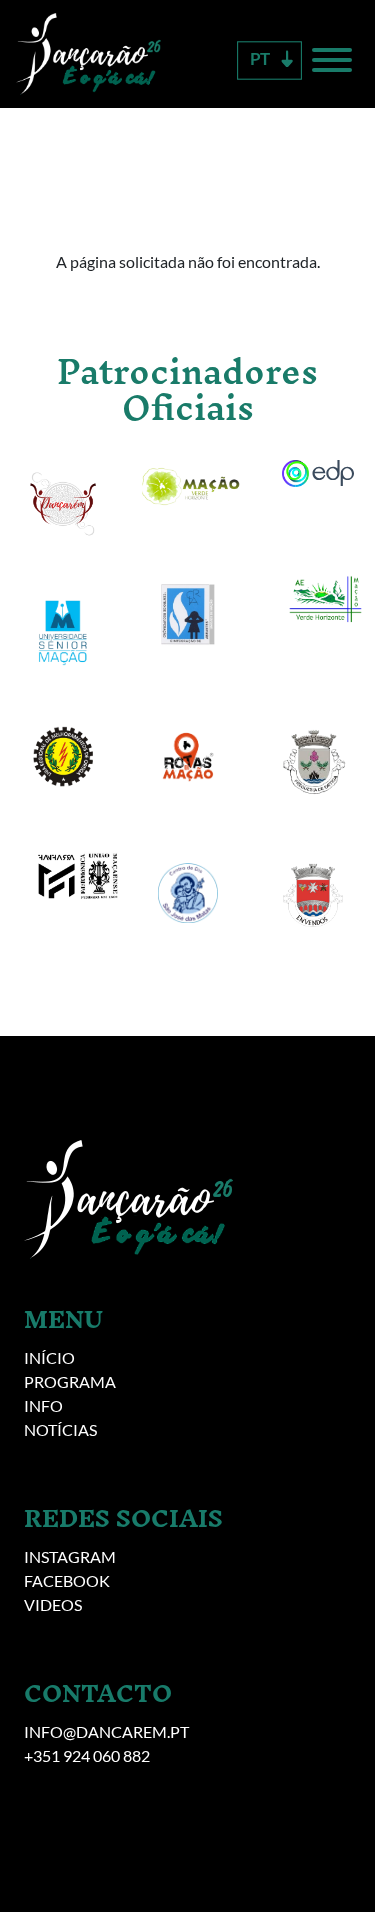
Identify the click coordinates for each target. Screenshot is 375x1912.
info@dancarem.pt (106, 1731)
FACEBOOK (67, 1580)
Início (49, 1357)
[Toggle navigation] (328, 63)
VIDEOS (53, 1604)
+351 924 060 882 (87, 1755)
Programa (70, 1381)
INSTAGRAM (70, 1556)
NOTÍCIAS (60, 1429)
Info (43, 1405)
